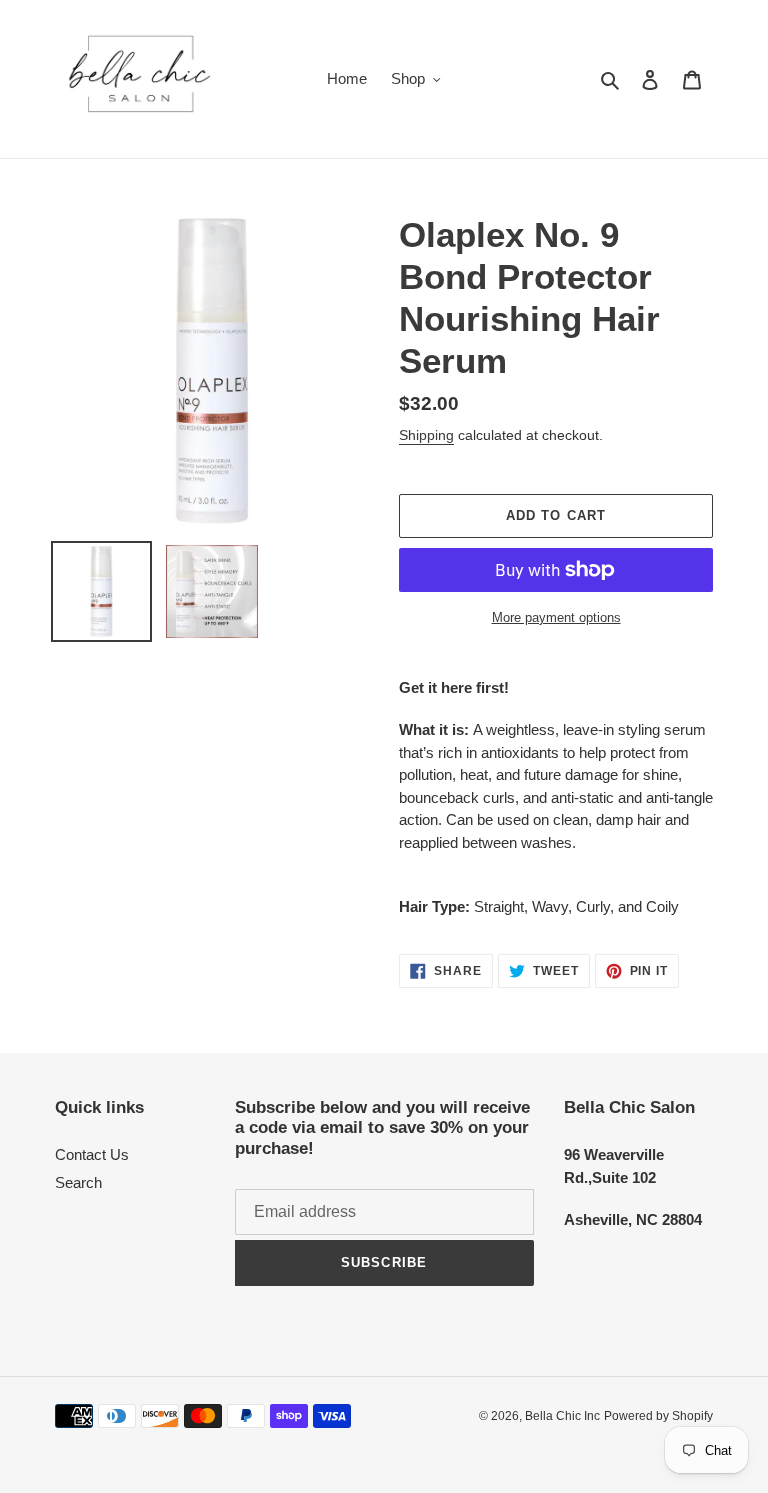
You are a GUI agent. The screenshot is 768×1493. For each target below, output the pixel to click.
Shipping (426, 435)
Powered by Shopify (658, 1416)
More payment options (556, 617)
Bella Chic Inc (562, 1416)
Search (78, 1182)
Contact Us (92, 1154)
